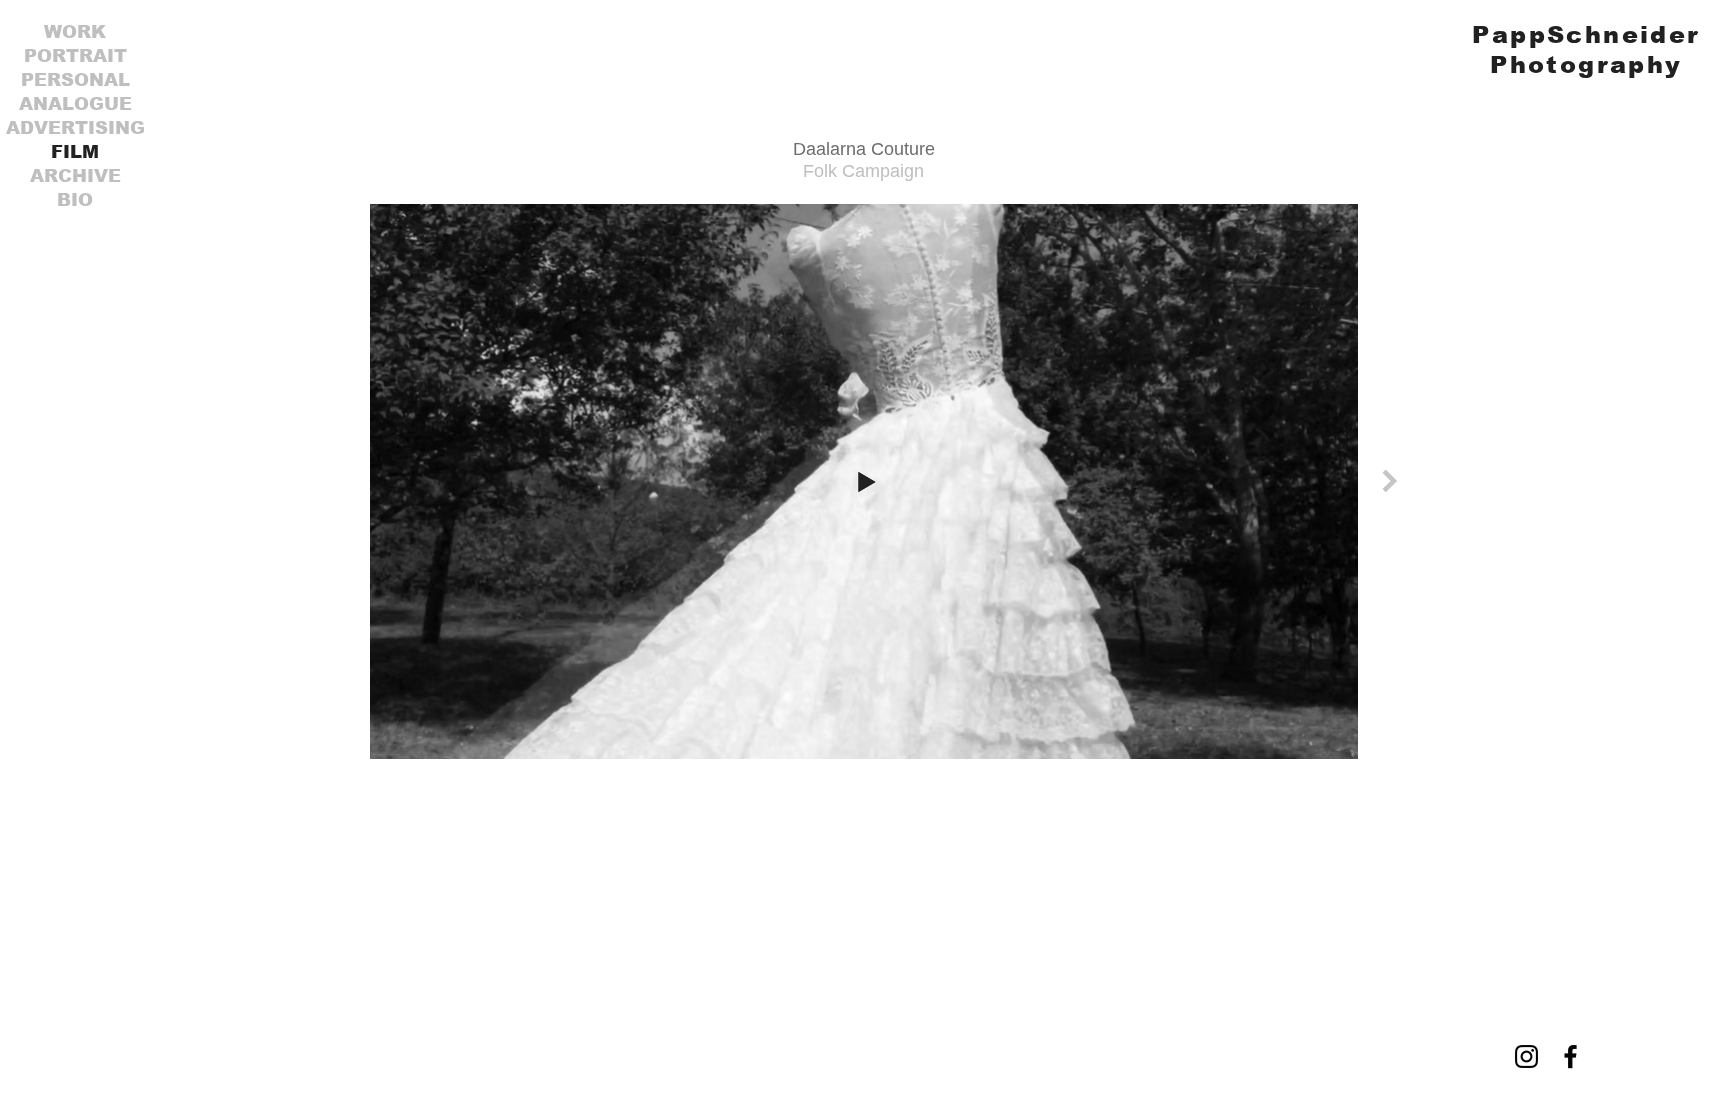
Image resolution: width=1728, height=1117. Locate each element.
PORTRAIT (75, 56)
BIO (75, 200)
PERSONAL (75, 80)
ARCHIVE (75, 176)
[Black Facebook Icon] (1570, 1056)
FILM (75, 152)
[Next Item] (1389, 480)
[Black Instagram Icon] (1526, 1056)
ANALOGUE (75, 104)
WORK (75, 32)
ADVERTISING (75, 128)
